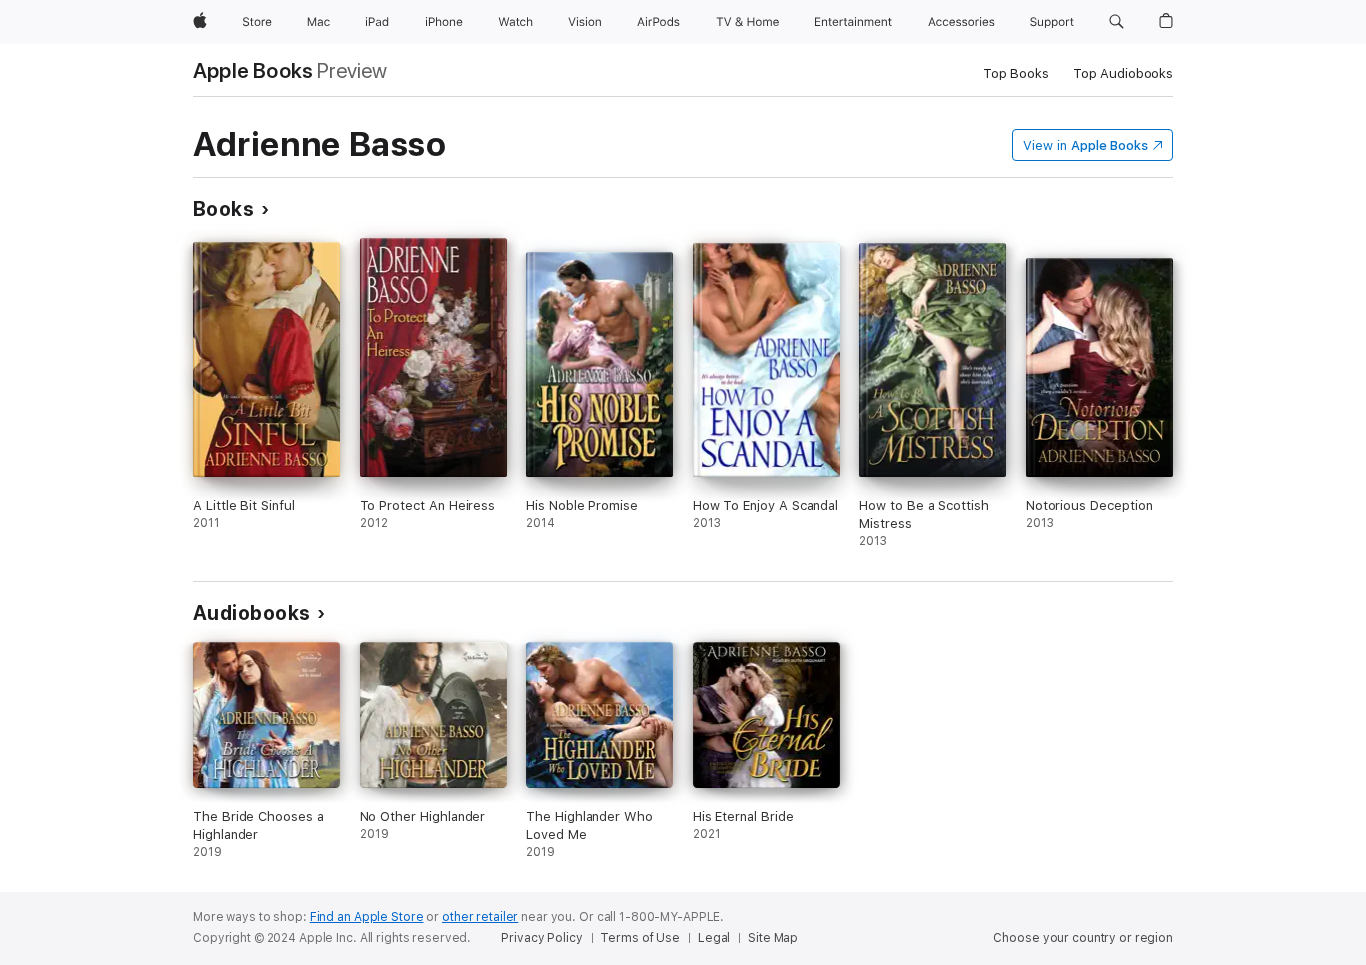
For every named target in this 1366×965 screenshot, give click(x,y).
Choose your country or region (1083, 938)
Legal (714, 938)
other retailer (480, 917)
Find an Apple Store (367, 917)
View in (1085, 145)
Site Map (773, 938)
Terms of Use (640, 938)
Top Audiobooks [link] (1123, 73)
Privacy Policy (541, 938)
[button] (1116, 22)
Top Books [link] (1016, 73)
